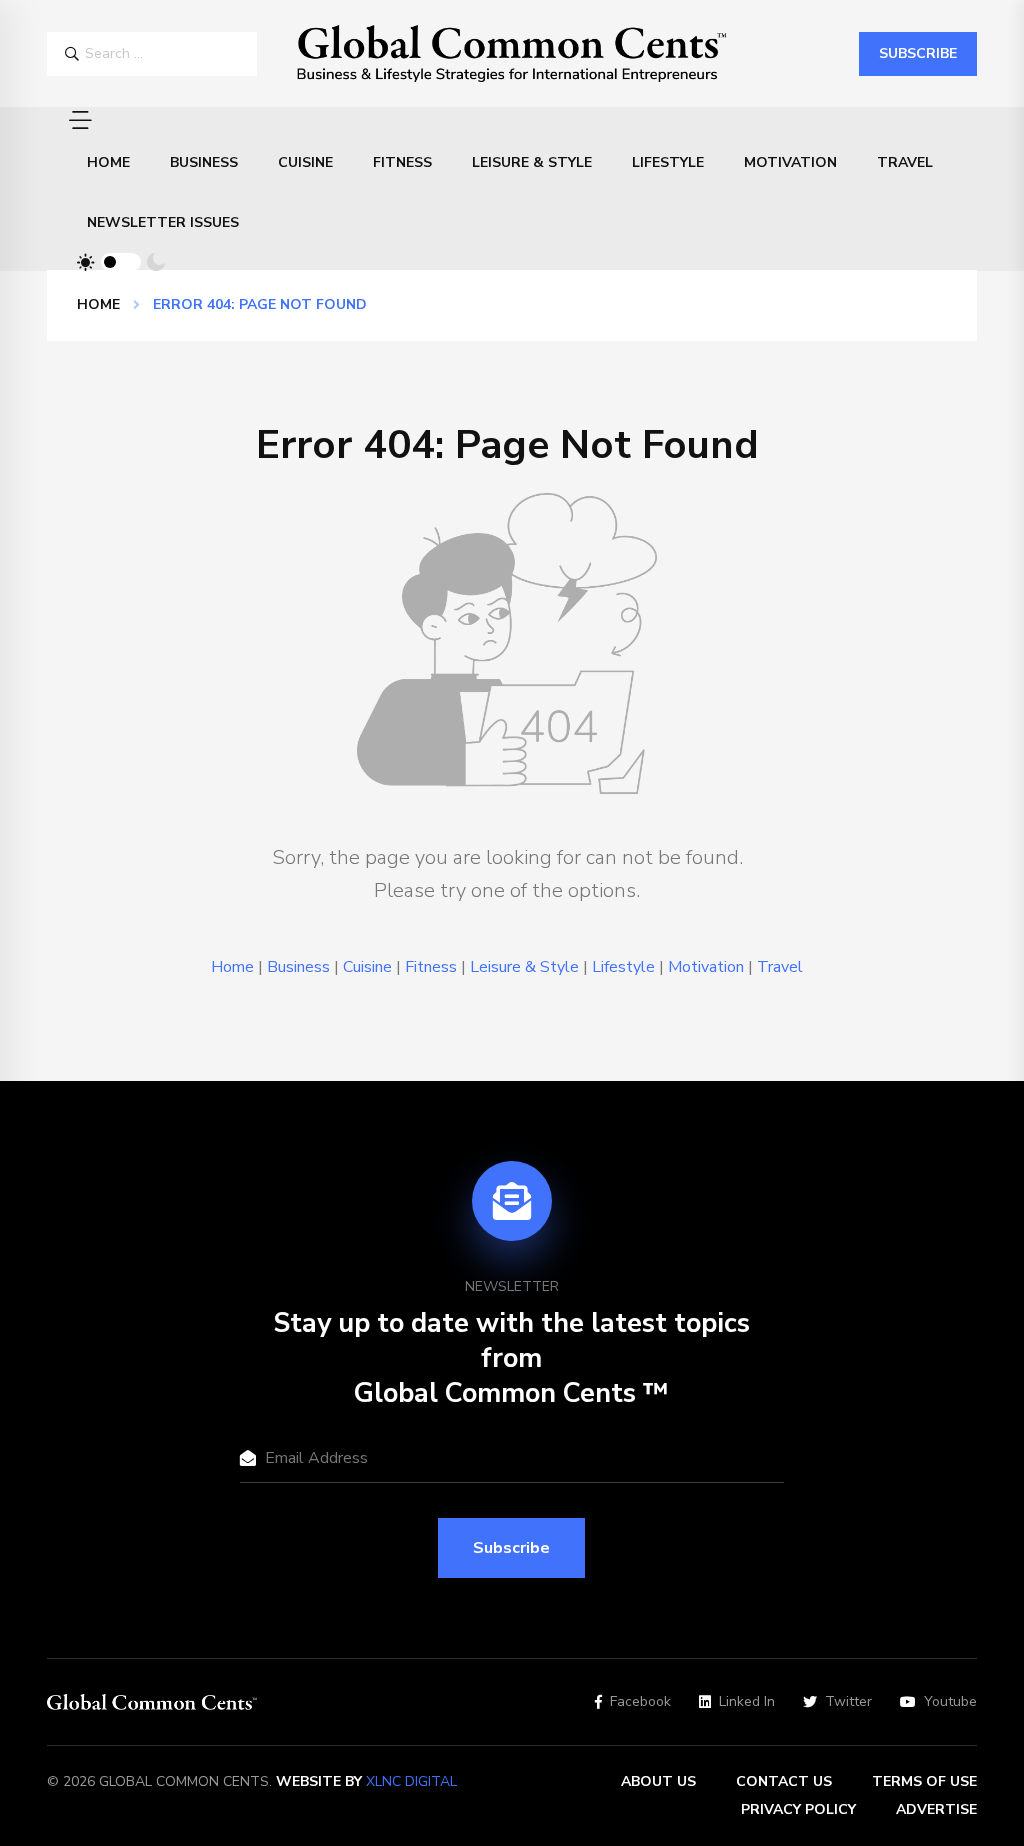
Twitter (848, 1702)
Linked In (747, 1702)
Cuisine (305, 162)
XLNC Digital (411, 1781)
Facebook (640, 1702)
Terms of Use (924, 1781)
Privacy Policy (798, 1809)
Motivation (790, 162)
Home (108, 162)
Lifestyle (668, 162)
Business (204, 162)
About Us (658, 1781)
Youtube (950, 1702)
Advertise (936, 1809)
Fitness (402, 162)
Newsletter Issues (163, 222)
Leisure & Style (532, 162)
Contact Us (784, 1781)
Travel (905, 162)
